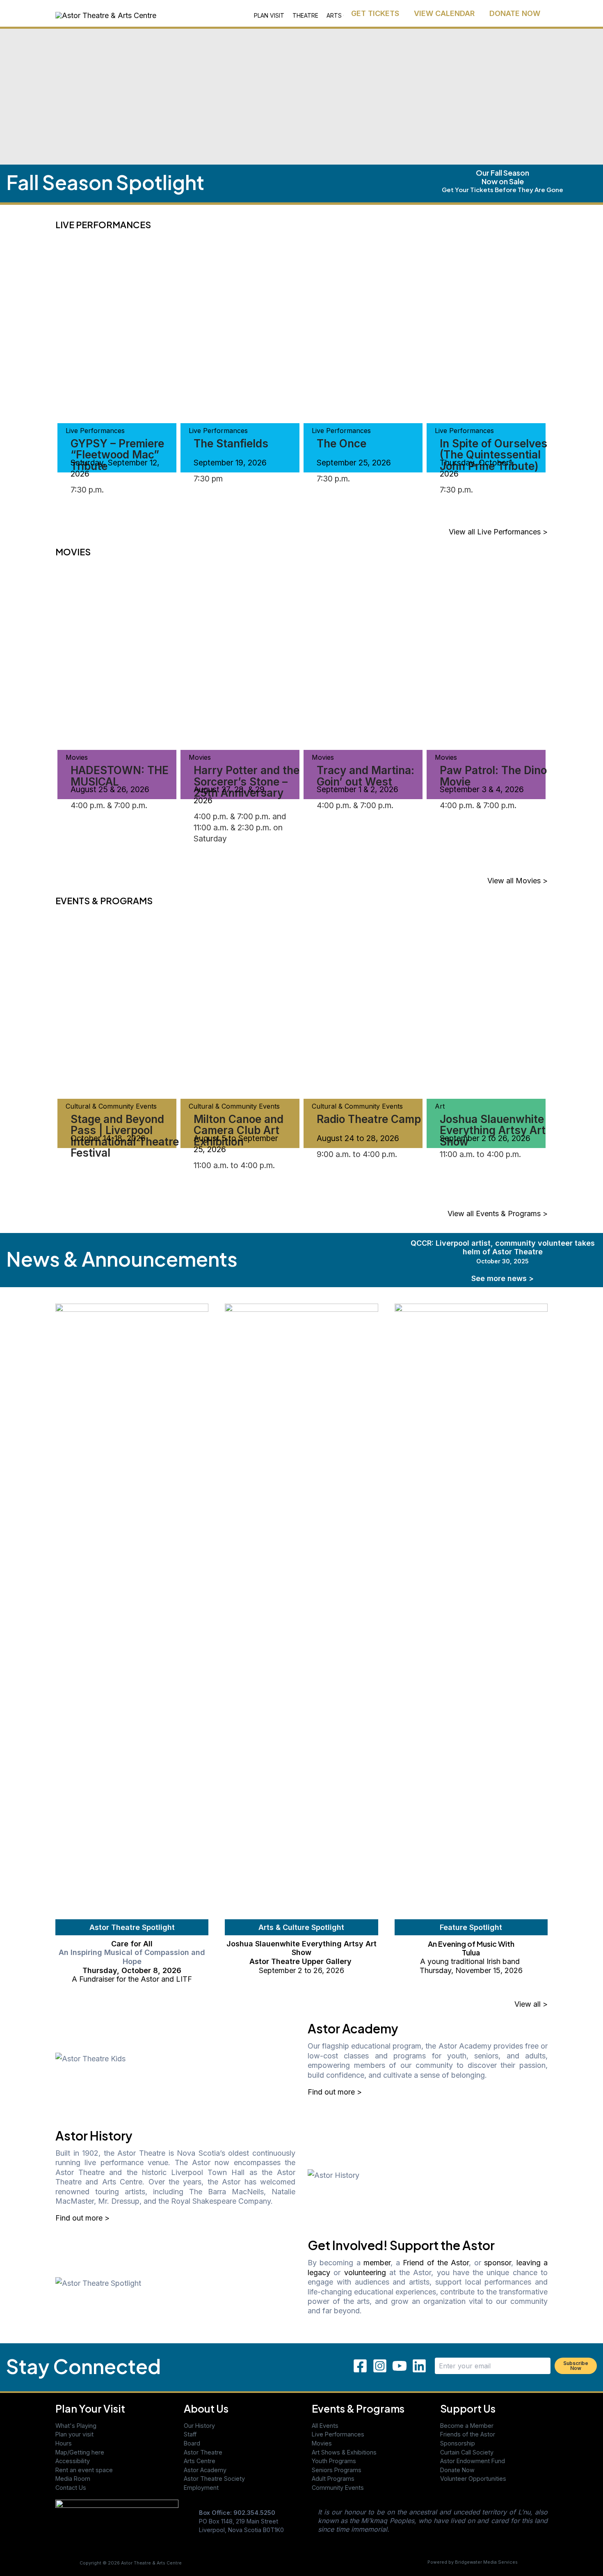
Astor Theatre (203, 2452)
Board (192, 2443)
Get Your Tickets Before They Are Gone (502, 189)
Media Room (73, 2479)
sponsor (498, 2263)
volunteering (365, 2272)
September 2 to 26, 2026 (301, 1970)
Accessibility (73, 2461)
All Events (325, 2426)
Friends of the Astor (468, 2434)
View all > (531, 2004)
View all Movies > (517, 881)
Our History (199, 2426)
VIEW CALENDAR (444, 13)
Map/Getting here (80, 2452)
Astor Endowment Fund (473, 2461)
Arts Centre (200, 2461)
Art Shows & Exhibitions (344, 2452)
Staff (190, 2434)
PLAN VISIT (269, 15)
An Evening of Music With (471, 1944)
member (377, 2263)
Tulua (471, 1952)
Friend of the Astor (436, 2263)
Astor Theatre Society (214, 2479)
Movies (322, 2443)
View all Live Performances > (498, 532)
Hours (64, 2443)
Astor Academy (205, 2470)
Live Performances (338, 2434)
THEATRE (305, 15)
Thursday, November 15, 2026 (471, 1970)
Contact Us (71, 2488)
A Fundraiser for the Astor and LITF (132, 1979)
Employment (201, 2488)
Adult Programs (333, 2479)
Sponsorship (458, 2443)
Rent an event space (84, 2470)
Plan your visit (74, 2434)
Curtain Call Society (467, 2452)
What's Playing (76, 2426)
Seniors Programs (337, 2470)
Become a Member (467, 2426)
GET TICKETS (375, 13)
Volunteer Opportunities (473, 2479)
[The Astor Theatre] (117, 2523)
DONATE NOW (515, 13)
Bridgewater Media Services (486, 2562)
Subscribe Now (576, 2366)
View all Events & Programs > (498, 1214)
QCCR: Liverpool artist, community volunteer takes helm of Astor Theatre (503, 1252)
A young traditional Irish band (471, 1961)
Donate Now (457, 2470)
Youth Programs (334, 2461)
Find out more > (335, 2092)
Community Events (338, 2488)
